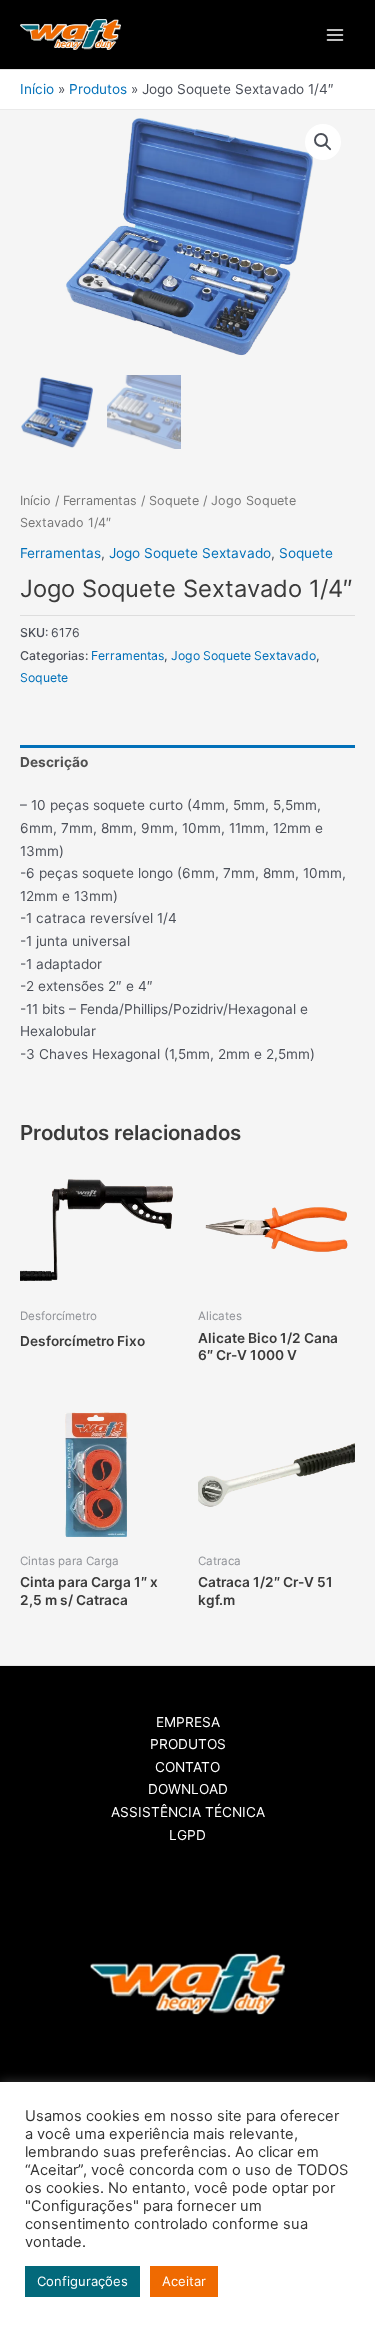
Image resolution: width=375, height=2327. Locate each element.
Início (35, 500)
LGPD (187, 1835)
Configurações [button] (82, 2281)
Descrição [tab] (54, 762)
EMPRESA (188, 1722)
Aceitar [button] (184, 2281)
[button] (323, 142)
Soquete (174, 500)
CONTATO (187, 1767)
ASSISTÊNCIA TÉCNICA (188, 1812)
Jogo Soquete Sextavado (190, 553)
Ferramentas (100, 500)
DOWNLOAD (188, 1789)
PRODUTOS (188, 1744)
